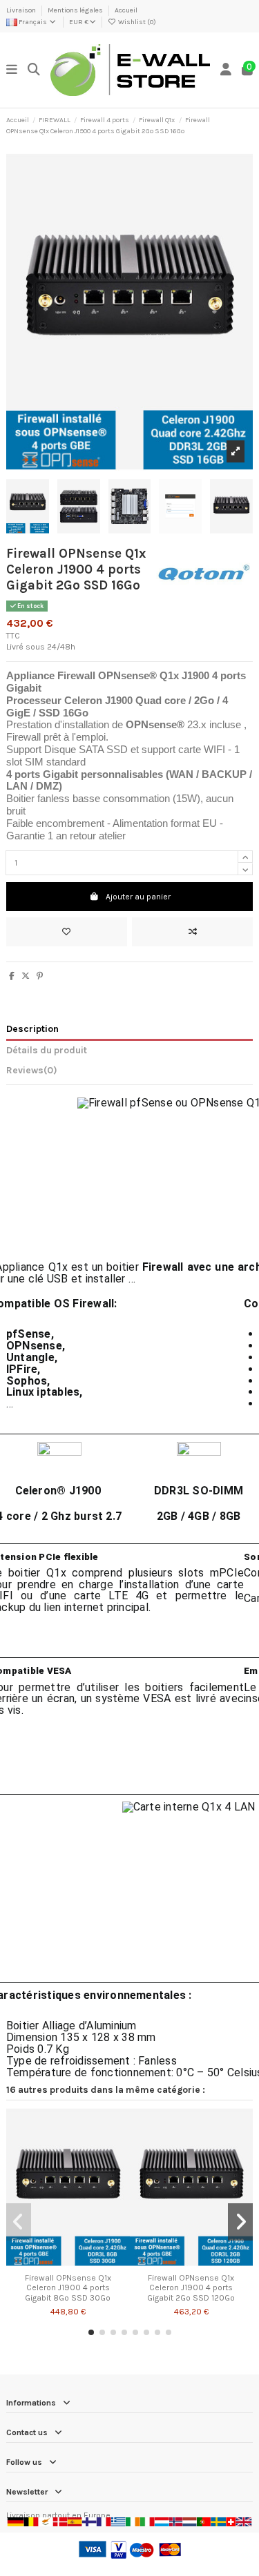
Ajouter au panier (138, 897)
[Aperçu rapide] (84, 2263)
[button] (91, 2332)
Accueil (126, 10)
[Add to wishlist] (67, 932)
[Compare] (67, 2263)
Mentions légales (76, 10)
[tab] (129, 1073)
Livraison (22, 10)
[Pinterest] (40, 976)
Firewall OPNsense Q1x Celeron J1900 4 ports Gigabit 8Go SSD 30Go (68, 2288)
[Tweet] (26, 976)
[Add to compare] (192, 932)
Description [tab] (32, 1028)
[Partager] (12, 976)
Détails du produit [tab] (47, 1050)
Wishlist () (136, 22)
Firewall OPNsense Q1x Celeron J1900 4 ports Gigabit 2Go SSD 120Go (191, 2288)
